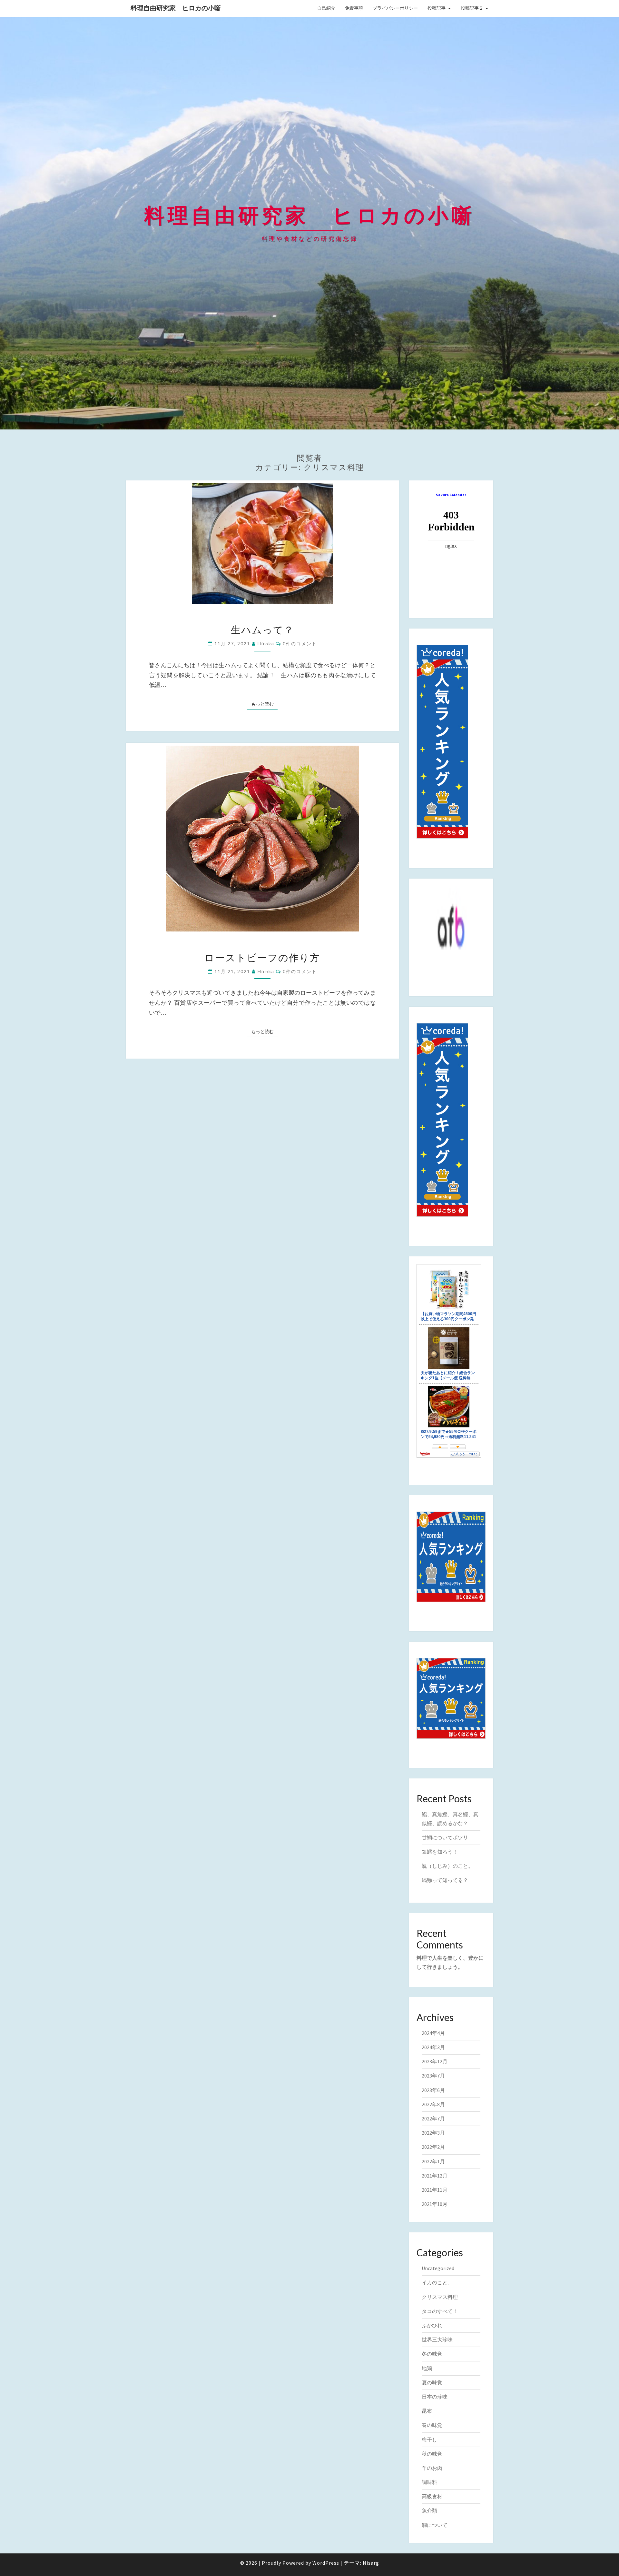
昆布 (427, 2411)
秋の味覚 (432, 2454)
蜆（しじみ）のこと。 (447, 1866)
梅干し (429, 2440)
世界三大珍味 (437, 2340)
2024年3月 (433, 2047)
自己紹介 (326, 8)
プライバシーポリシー (395, 8)
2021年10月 (435, 2204)
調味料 (429, 2482)
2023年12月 (435, 2061)
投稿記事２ (472, 8)
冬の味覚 (432, 2354)
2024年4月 (433, 2033)
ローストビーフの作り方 (262, 957)
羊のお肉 (432, 2468)
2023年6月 (433, 2090)
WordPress (326, 2563)
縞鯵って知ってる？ (445, 1880)
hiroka (266, 644)
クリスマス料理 (440, 2297)
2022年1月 (433, 2161)
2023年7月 (433, 2076)
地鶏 (427, 2368)
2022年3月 (433, 2133)
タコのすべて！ (440, 2311)
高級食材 (432, 2496)
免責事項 (354, 8)
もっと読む (264, 704)
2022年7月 (433, 2118)
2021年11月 (435, 2190)
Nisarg (371, 2563)
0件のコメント (300, 644)
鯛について (435, 2525)
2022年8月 (433, 2104)
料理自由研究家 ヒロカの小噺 (176, 8)
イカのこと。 (437, 2282)
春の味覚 (432, 2425)
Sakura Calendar (451, 495)
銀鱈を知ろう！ (440, 1852)
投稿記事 (437, 8)
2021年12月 (435, 2176)
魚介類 (429, 2511)
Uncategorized (438, 2268)
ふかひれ (432, 2325)
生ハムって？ (262, 629)
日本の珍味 (435, 2397)
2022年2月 (433, 2147)
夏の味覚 (432, 2382)
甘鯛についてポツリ (445, 1837)
